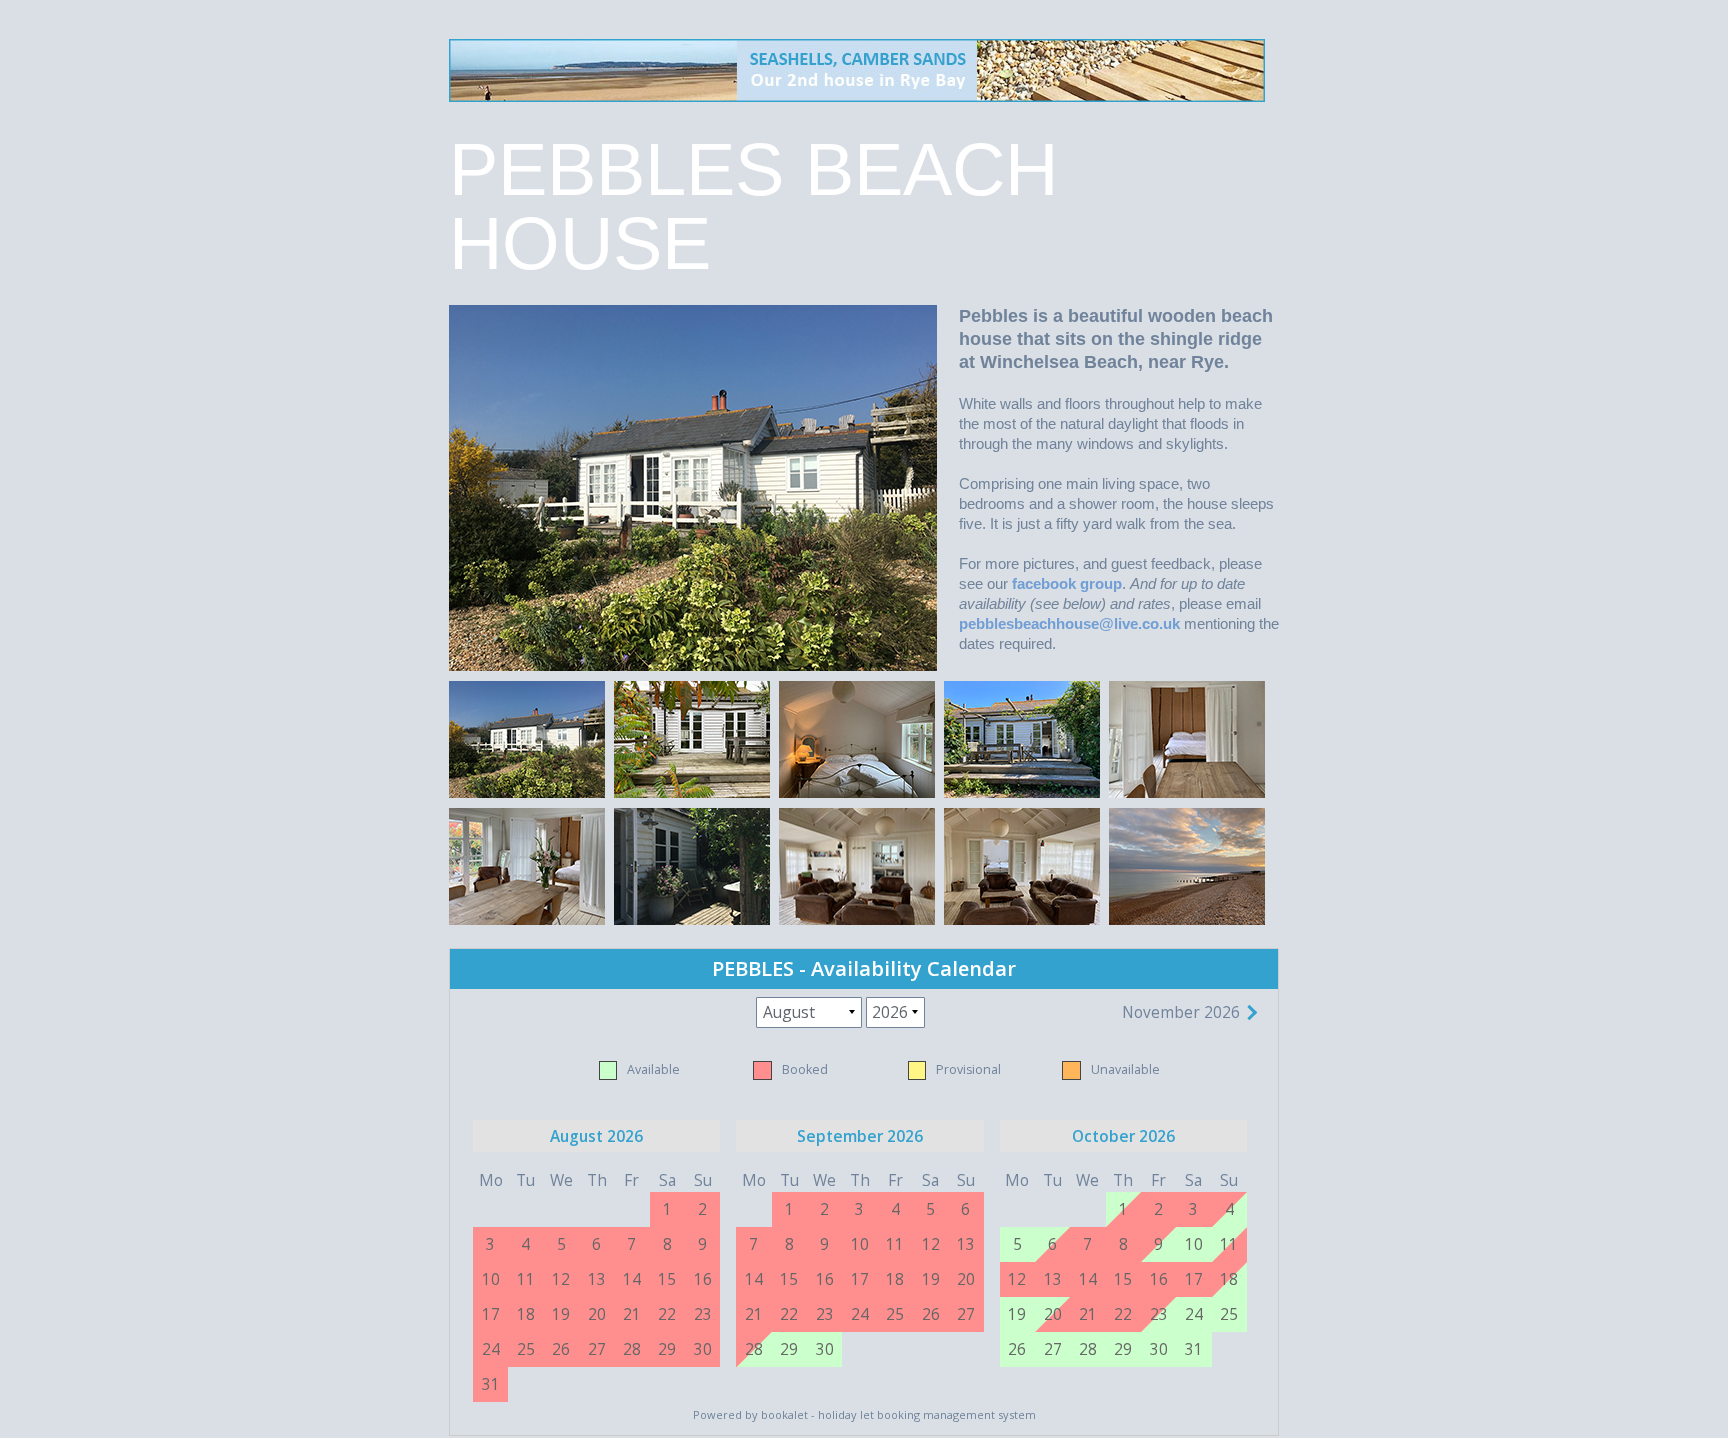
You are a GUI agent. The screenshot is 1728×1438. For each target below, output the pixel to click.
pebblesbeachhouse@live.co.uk (1069, 623)
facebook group (1067, 583)
